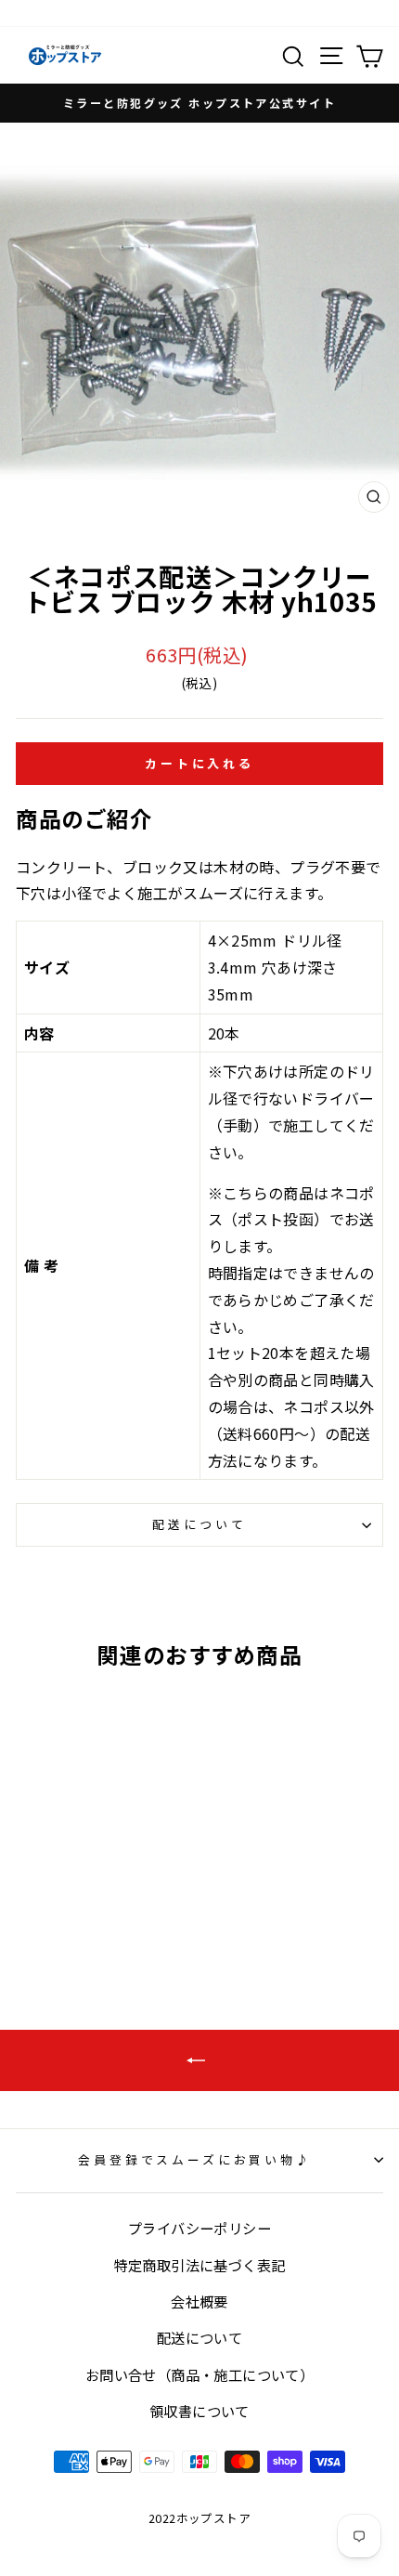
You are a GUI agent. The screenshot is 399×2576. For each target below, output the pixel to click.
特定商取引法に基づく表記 (200, 2265)
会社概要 (199, 2301)
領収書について (199, 2411)
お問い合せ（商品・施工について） (199, 2374)
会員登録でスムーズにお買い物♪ (195, 2159)
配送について (199, 1524)
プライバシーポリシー (199, 2228)
